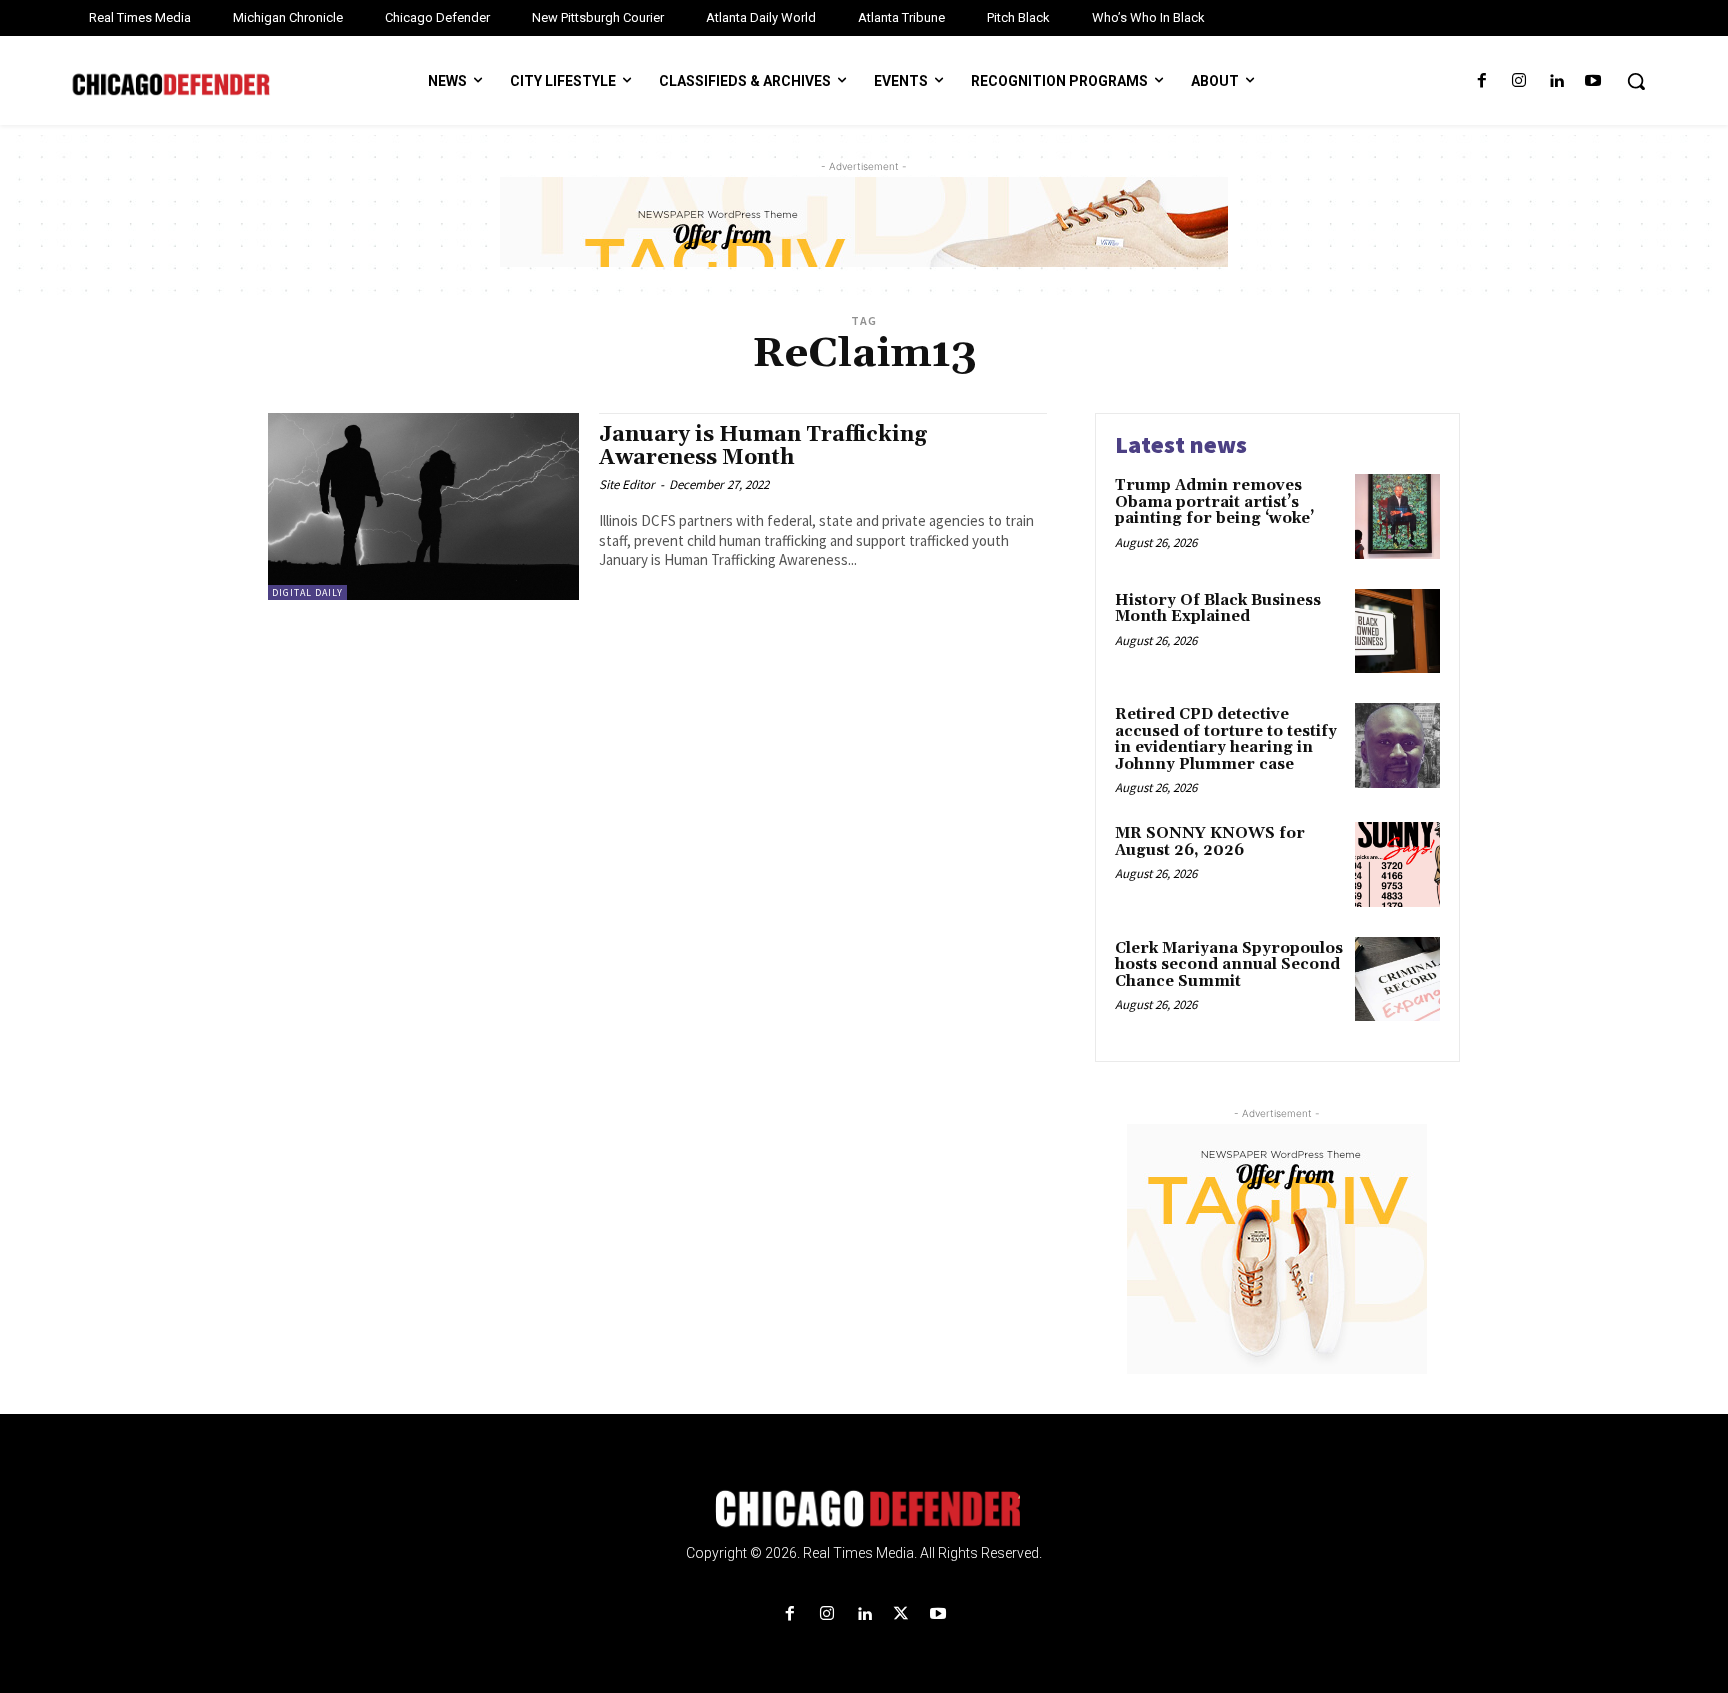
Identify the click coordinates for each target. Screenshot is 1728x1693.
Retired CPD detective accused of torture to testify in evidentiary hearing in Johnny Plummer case (1226, 739)
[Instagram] (1518, 81)
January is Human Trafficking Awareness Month (763, 446)
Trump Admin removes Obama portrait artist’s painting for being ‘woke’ (1214, 502)
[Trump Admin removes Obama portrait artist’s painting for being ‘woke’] (1397, 516)
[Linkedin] (1556, 81)
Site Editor (627, 484)
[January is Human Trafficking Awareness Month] (423, 506)
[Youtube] (1593, 81)
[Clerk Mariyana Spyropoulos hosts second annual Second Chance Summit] (1397, 979)
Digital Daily (307, 592)
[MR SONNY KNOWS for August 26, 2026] (1397, 864)
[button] (1636, 81)
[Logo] (864, 1509)
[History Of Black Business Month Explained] (1397, 631)
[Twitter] (901, 1614)
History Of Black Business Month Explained (1218, 609)
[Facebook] (1481, 81)
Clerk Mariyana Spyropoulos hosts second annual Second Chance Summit (1229, 965)
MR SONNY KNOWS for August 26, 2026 (1210, 842)
